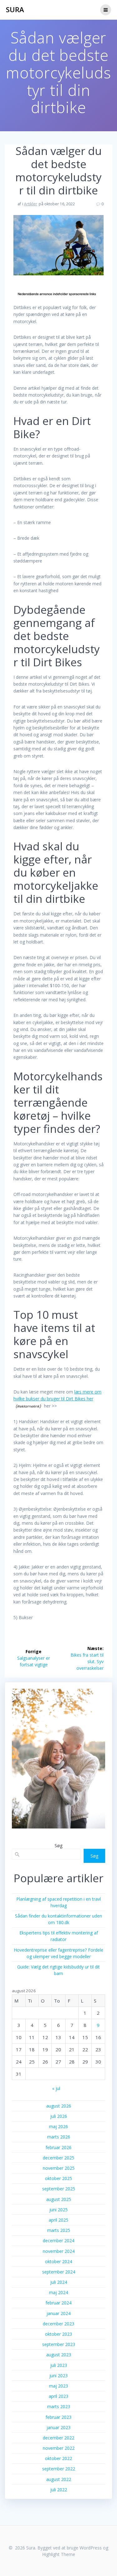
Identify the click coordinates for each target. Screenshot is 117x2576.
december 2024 (58, 2241)
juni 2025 (58, 2210)
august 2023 (59, 2355)
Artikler (31, 204)
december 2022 (58, 2438)
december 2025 (58, 2158)
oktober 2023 (58, 2334)
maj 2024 (58, 2292)
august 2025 (59, 2199)
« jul (56, 2088)
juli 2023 (59, 2365)
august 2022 (59, 2479)
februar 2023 (58, 2417)
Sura (15, 10)
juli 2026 (59, 2116)
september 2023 (59, 2344)
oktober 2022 (58, 2458)
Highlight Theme (59, 2554)
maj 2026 (58, 2126)
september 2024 (59, 2272)
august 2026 (59, 2106)
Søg (59, 1845)
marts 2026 (59, 2137)
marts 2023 (59, 2406)
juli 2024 (59, 2282)
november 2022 (59, 2448)
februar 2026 (58, 2147)
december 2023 (58, 2324)
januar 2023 (58, 2427)
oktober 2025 (58, 2178)
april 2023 (58, 2396)
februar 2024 (58, 2303)
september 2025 (59, 2189)
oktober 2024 (58, 2261)
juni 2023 (58, 2376)
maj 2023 (58, 2386)
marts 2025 (59, 2230)
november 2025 (59, 2168)
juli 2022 (59, 2490)
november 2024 (59, 2251)
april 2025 (58, 2220)
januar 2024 (58, 2313)
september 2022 (59, 2469)
